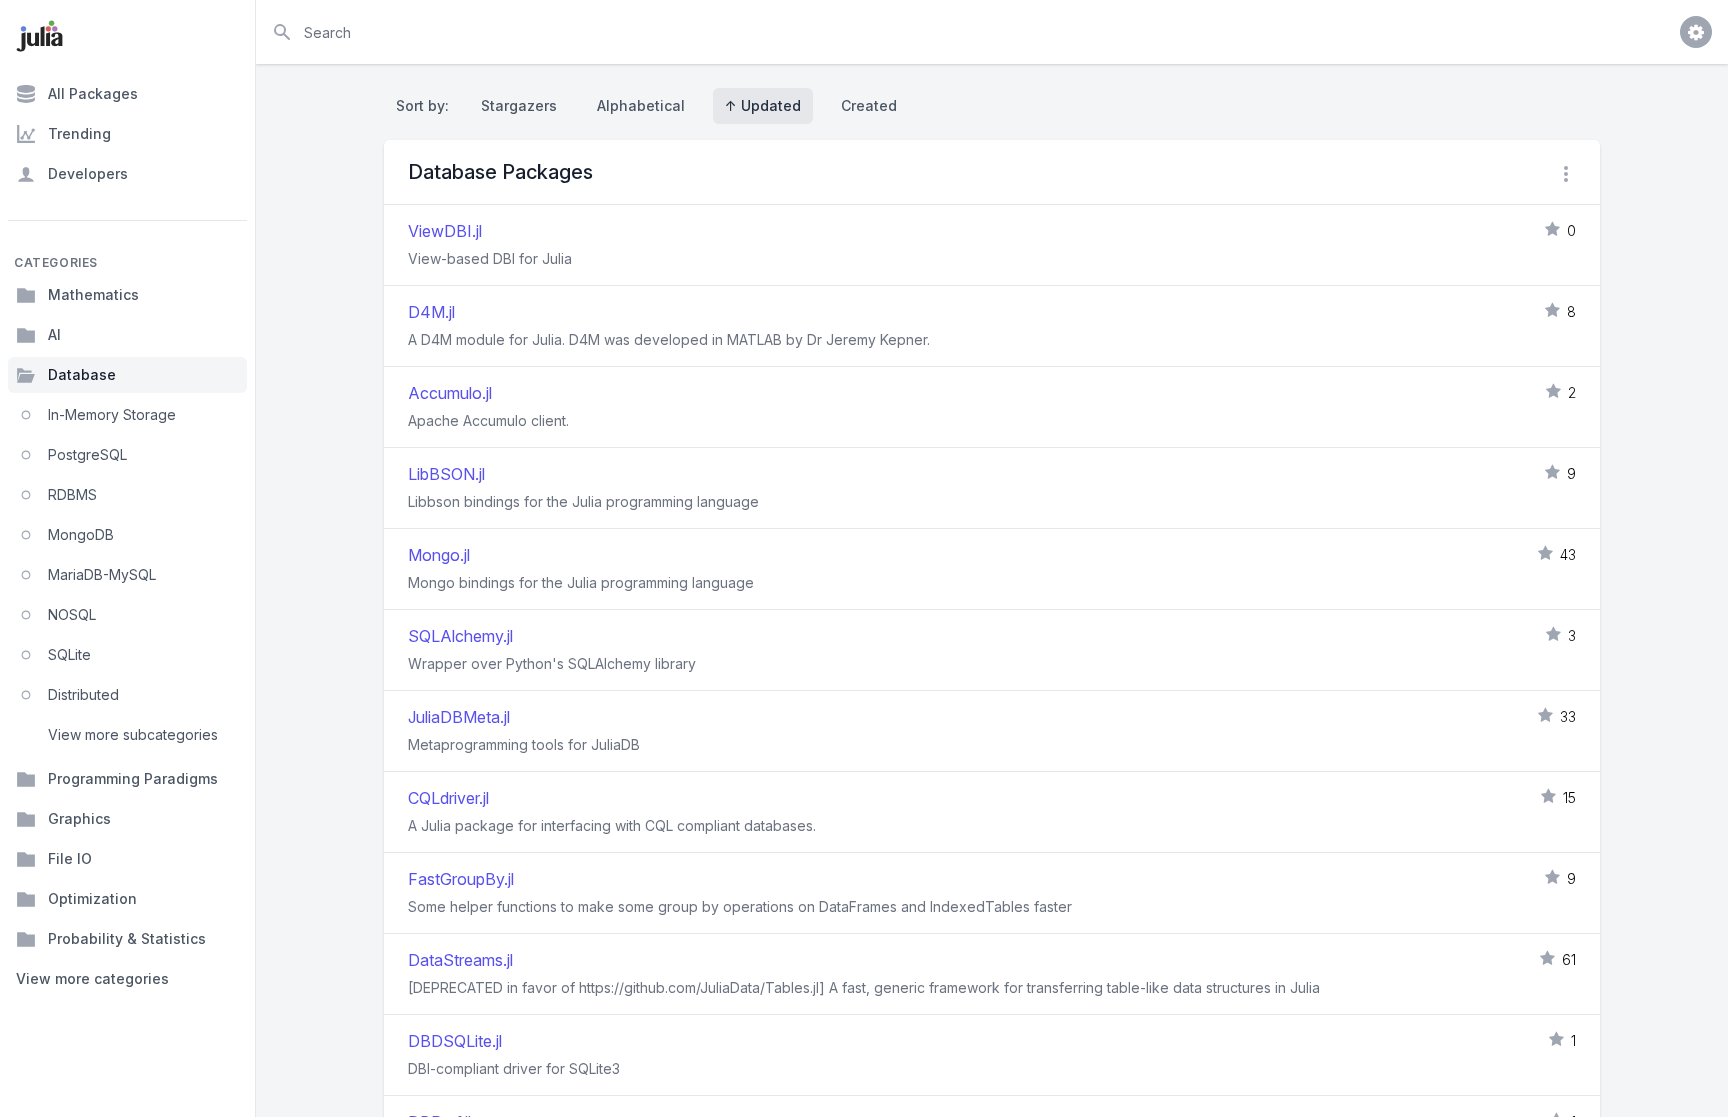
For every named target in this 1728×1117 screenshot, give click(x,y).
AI (54, 334)
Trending (79, 133)
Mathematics (93, 294)
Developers (88, 173)
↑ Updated (763, 105)
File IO (70, 858)
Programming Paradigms (133, 778)
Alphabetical (641, 105)
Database (82, 374)
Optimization (92, 898)
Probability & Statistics (127, 938)
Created (869, 105)
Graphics (79, 818)
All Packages (93, 93)
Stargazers (519, 105)
